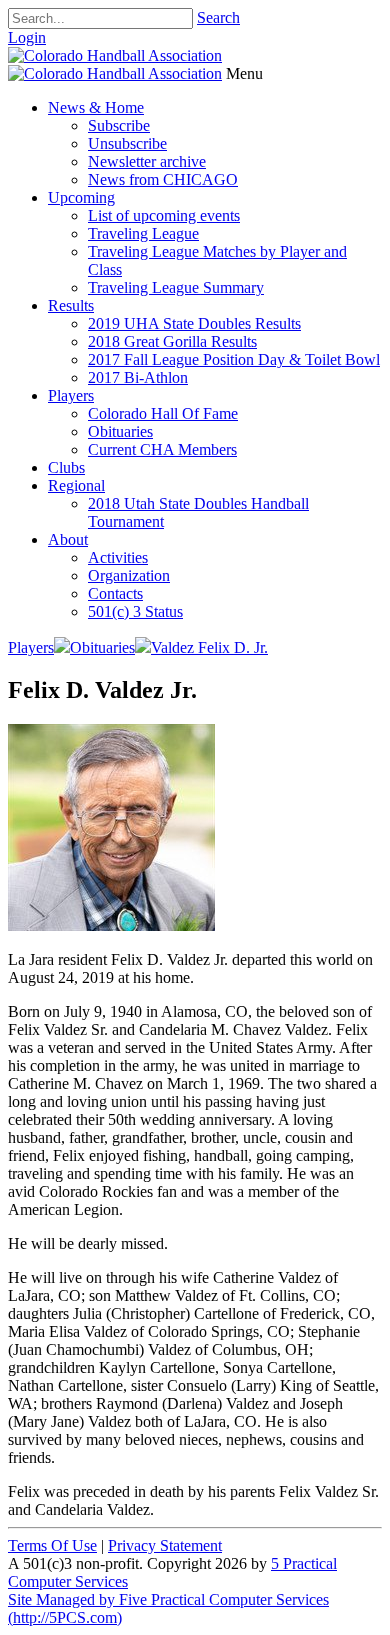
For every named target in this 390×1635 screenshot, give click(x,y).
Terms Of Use (52, 1545)
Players (71, 395)
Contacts (115, 593)
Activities (118, 557)
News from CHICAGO (163, 179)
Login (27, 37)
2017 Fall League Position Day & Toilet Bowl (234, 359)
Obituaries (120, 431)
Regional (76, 485)
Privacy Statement (165, 1545)
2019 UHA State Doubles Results (194, 323)
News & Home (96, 107)
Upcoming (81, 197)
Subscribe (119, 125)
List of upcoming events (164, 215)
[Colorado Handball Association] (115, 55)
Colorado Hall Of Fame (163, 413)
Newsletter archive (147, 161)
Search (218, 17)
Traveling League (143, 233)
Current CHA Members (162, 449)
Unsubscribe (127, 143)
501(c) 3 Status (135, 611)
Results (71, 305)
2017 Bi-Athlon (138, 377)
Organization (129, 575)
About (68, 539)
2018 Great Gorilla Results (172, 341)
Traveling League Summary (176, 287)
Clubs (66, 467)
